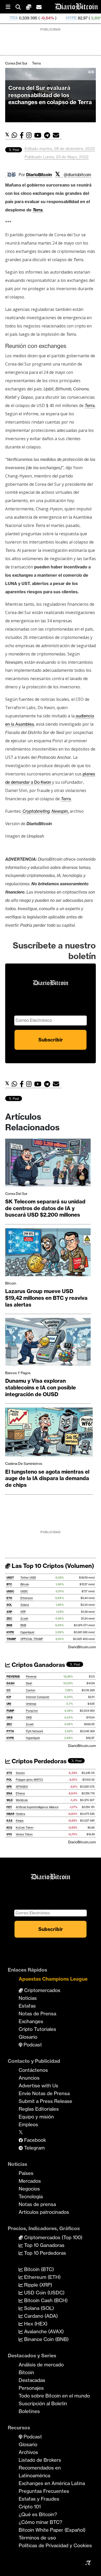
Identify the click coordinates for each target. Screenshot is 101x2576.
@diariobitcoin (77, 175)
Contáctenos (33, 2070)
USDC (10, 1591)
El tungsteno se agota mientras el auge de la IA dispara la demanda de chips (47, 1478)
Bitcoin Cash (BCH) (45, 2300)
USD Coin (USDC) (44, 2293)
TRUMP (11, 1639)
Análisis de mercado (41, 2365)
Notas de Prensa (37, 2014)
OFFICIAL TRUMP (32, 1639)
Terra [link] (38, 210)
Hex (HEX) (35, 2324)
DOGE (88, 18)
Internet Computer (38, 1697)
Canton (31, 1690)
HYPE (38, 18)
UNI (9, 1704)
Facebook (34, 2140)
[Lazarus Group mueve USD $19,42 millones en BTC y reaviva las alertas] (48, 1254)
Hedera (20, 1814)
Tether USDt (28, 1578)
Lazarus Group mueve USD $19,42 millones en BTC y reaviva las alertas (46, 1298)
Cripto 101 (30, 2507)
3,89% (63, 18)
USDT (10, 1578)
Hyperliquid (27, 1632)
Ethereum (27, 1598)
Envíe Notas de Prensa (44, 2093)
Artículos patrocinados (44, 2212)
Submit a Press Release (45, 2101)
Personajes (31, 2388)
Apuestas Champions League (53, 1979)
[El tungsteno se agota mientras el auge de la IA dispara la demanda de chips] (49, 1433)
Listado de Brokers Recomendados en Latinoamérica (40, 2468)
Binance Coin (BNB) (46, 2339)
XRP (9, 1612)
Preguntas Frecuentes (44, 2491)
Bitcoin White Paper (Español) (52, 2530)
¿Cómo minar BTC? (40, 2522)
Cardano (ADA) (40, 2316)
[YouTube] (39, 135)
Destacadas (32, 2380)
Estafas (27, 2006)
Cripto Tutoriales (37, 2029)
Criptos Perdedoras (38, 1761)
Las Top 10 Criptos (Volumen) (52, 1566)
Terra (36, 63)
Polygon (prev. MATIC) (29, 1780)
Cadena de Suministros (24, 1464)
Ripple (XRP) (37, 2285)
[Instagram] (30, 135)
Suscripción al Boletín (43, 2403)
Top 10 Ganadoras (44, 2245)
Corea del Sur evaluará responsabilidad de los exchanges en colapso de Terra (50, 95)
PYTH (10, 1731)
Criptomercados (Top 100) (53, 2237)
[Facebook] (23, 135)
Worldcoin (22, 1800)
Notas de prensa (37, 2204)
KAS (9, 1821)
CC (9, 1690)
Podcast (32, 2045)
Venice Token (24, 1834)
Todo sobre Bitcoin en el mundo (54, 2396)
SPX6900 (22, 1787)
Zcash (24, 1619)
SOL (9, 1605)
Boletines (29, 2411)
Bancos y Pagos (18, 1373)
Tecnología (31, 2196)
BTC (9, 1584)
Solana (25, 1605)
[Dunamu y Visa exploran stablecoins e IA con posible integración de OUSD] (48, 1343)
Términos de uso (37, 2538)
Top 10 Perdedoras (44, 2253)
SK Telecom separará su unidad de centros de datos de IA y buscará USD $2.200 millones (45, 1208)
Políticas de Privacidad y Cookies (55, 2545)
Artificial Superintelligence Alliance (37, 1807)
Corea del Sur (16, 63)
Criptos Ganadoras (38, 1665)
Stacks (20, 1773)
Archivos (28, 2452)
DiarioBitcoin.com (82, 1647)
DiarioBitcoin (39, 175)
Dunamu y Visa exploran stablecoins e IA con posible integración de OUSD (41, 1387)
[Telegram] (48, 135)
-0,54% (14, 18)
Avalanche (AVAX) (43, 2331)
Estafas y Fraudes (39, 2499)
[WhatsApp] (16, 135)
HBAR (10, 1814)
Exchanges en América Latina (52, 2483)
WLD (10, 1800)
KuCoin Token (25, 1828)
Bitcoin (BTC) (38, 2269)
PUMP (10, 1711)
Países (26, 2173)
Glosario (28, 2037)
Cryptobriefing (36, 811)
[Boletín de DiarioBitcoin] (57, 135)
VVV (9, 1834)
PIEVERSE (13, 1677)
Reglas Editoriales (39, 2109)
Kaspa (20, 1821)
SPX (9, 1787)
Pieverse (31, 1677)
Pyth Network (35, 1731)
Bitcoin (11, 1283)
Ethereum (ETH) (42, 2277)
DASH (10, 1683)
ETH (9, 1598)
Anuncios (29, 2078)
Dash (29, 1683)
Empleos (28, 2124)
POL (9, 1780)
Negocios (29, 2189)
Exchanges (31, 2021)
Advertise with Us (38, 2086)
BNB (9, 1625)
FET (9, 1807)
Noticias (28, 1998)
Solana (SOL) (38, 2308)
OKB (9, 1718)
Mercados (30, 2181)
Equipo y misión (36, 2117)
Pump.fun (32, 1711)
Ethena (20, 1793)
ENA (9, 1793)
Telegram (34, 2148)
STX (9, 1773)
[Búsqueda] (21, 7)
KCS (9, 1828)
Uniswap (31, 1704)
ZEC (9, 1619)
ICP (9, 1697)
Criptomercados (42, 1990)
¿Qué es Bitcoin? (38, 2514)
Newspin (60, 811)
